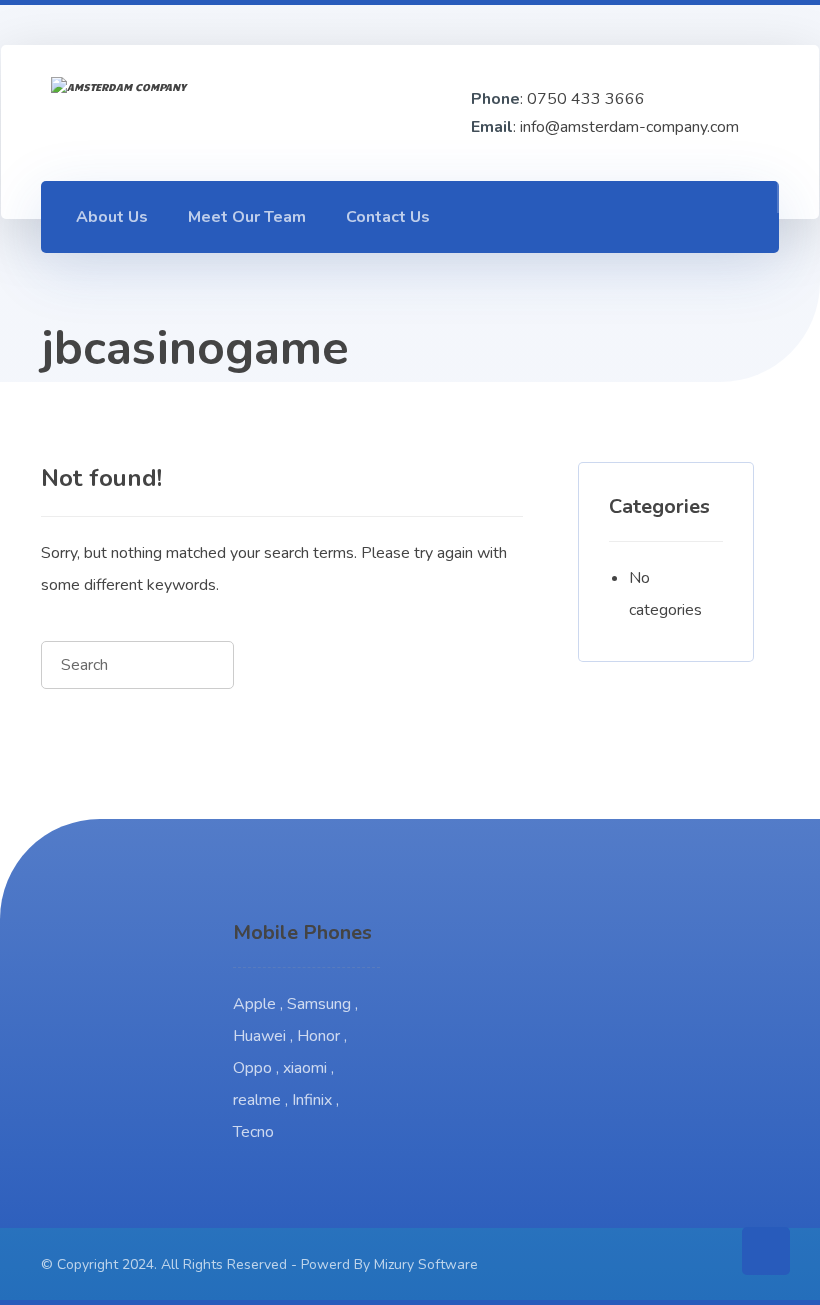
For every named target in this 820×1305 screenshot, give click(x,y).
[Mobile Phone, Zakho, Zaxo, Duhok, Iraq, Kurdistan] (159, 112)
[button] (647, 216)
